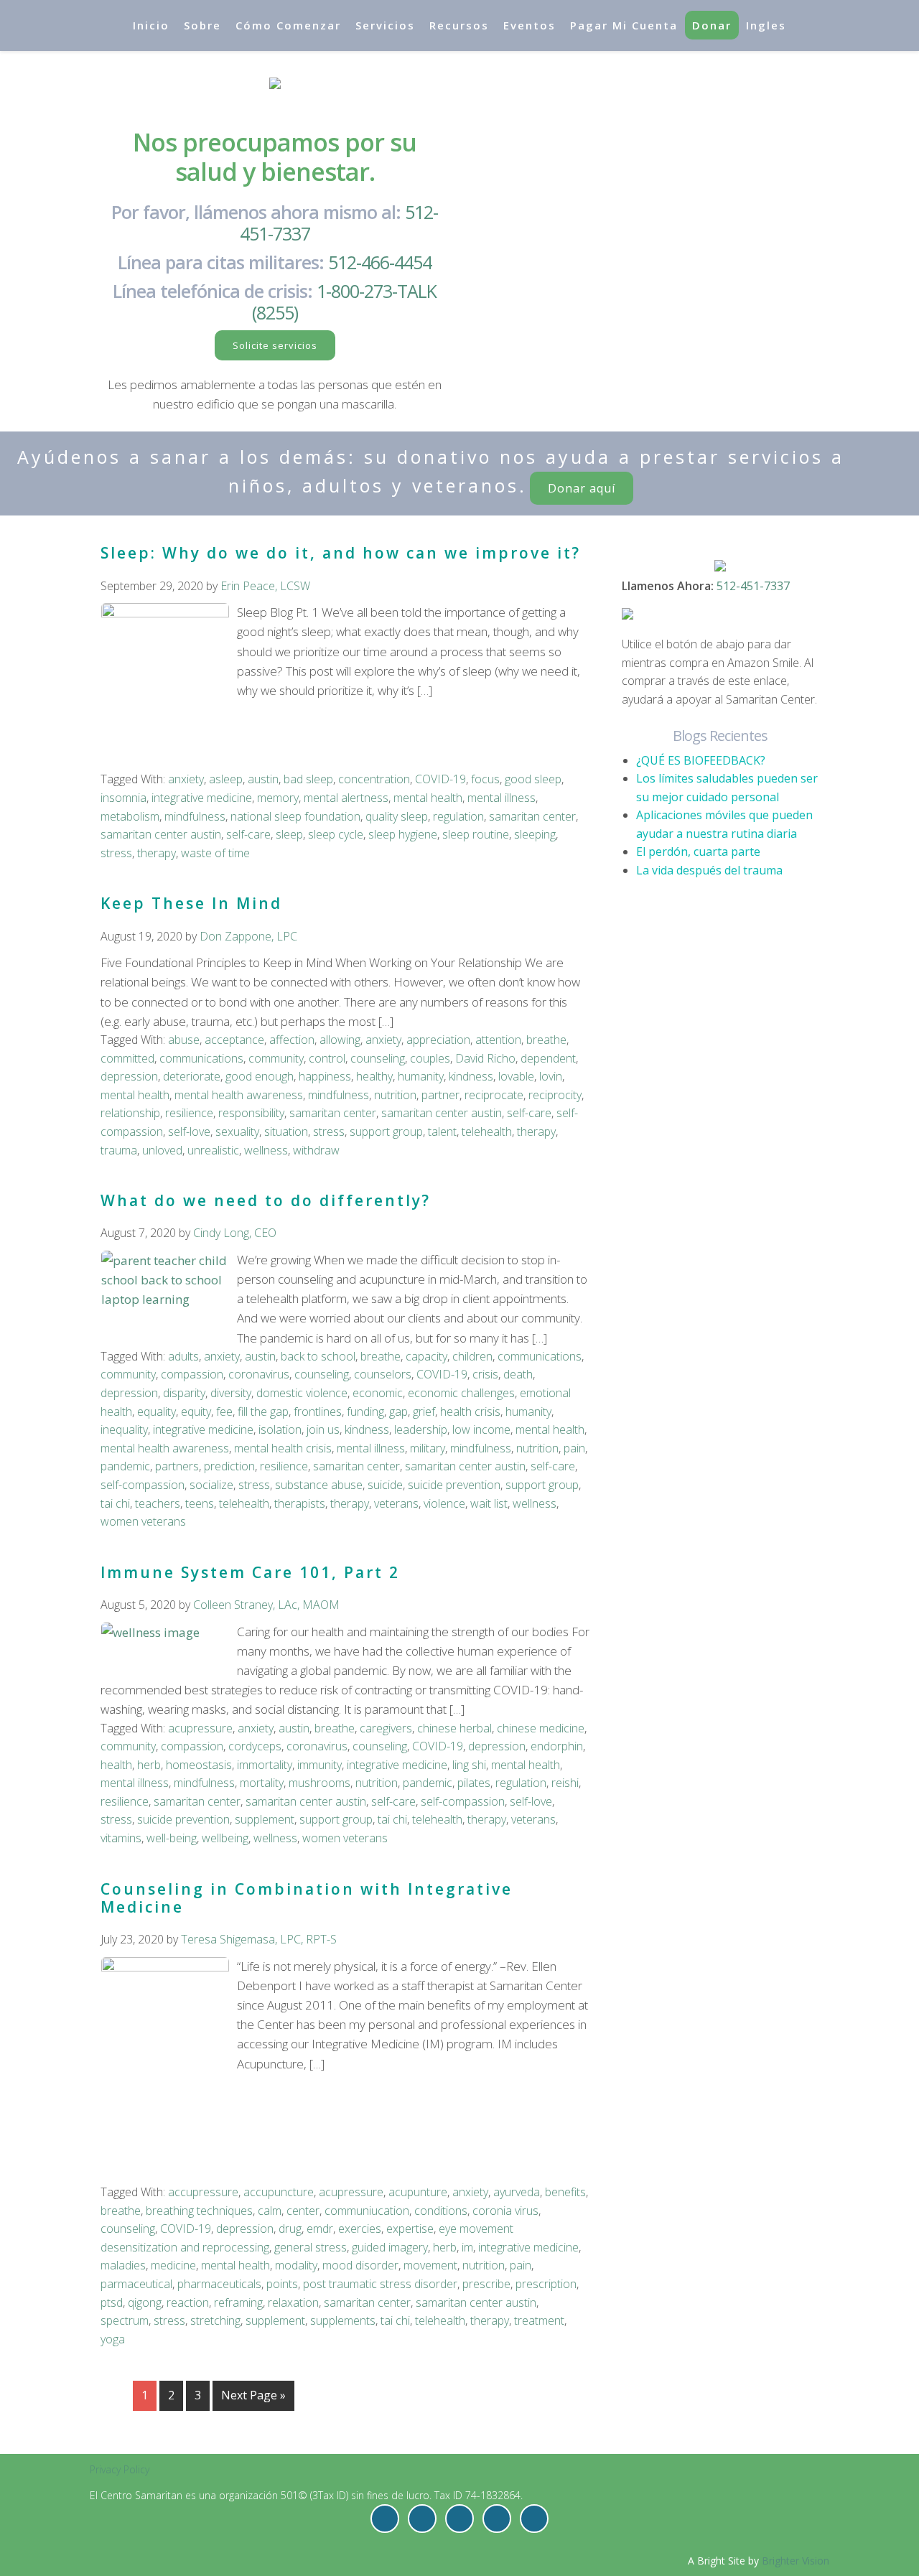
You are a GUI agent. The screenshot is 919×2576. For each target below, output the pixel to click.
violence (444, 1503)
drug (290, 2229)
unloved (162, 1150)
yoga (113, 2339)
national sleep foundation (295, 816)
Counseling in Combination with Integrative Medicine (307, 1898)
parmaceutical (136, 2284)
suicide (385, 1485)
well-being (172, 1838)
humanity (421, 1076)
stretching (215, 2320)
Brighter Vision (796, 2561)
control (327, 1058)
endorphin (557, 1746)
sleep (289, 834)
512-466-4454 (380, 262)
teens (200, 1503)
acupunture (418, 2192)
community (276, 1058)
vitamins (121, 1838)
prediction (229, 1466)
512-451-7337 (753, 586)
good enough (260, 1076)
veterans (396, 1503)
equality (157, 1411)
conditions (441, 2211)
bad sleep (308, 779)
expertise (410, 2229)
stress (116, 853)
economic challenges (461, 1393)
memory (278, 798)
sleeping (535, 834)
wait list (489, 1503)
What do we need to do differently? (266, 1200)
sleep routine (476, 834)
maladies (123, 2265)
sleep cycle (336, 834)
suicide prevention (454, 1485)
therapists (300, 1503)
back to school (318, 1356)
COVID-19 (440, 779)
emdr (320, 2229)
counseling (378, 1058)
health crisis (470, 1411)
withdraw (316, 1150)
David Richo (485, 1058)
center (303, 2211)
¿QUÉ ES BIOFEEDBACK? (701, 760)
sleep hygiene (403, 834)
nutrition (395, 1095)
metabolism (130, 816)
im (467, 2247)
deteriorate (192, 1076)
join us (323, 1429)
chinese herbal (454, 1728)
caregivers (386, 1728)
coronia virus (505, 2211)
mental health (428, 798)
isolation (280, 1429)
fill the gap (263, 1411)
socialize (211, 1485)
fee (224, 1411)
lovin (551, 1076)
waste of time (215, 853)
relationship (130, 1113)
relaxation (293, 2302)
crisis (485, 1374)
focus (485, 779)
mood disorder (360, 2265)
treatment (539, 2320)
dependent (548, 1058)
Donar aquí (582, 488)
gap (398, 1411)
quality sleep (397, 816)
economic (378, 1393)
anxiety (186, 779)
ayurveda (517, 2192)
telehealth (487, 1131)
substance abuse (319, 1485)
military (428, 1448)
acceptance (234, 1040)
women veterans (143, 1521)
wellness (266, 1150)
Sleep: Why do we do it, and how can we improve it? (341, 553)
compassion (192, 1374)
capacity (426, 1356)
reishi (565, 1783)
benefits (565, 2192)
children (472, 1356)
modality (296, 2265)
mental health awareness (239, 1095)
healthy (374, 1076)
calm (270, 2211)
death (518, 1374)
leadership (421, 1429)
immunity (319, 1765)
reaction (188, 2302)
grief (424, 1411)
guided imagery (390, 2247)
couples (430, 1058)
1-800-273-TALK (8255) (345, 302)
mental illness (502, 798)
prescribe (486, 2284)
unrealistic (213, 1150)
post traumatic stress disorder (380, 2284)
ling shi (469, 1765)
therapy (157, 853)
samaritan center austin (161, 834)
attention (498, 1040)
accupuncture (279, 2192)
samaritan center (532, 816)
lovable (516, 1076)
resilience (189, 1113)
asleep (226, 779)
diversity (231, 1393)
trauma (119, 1150)
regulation (458, 816)
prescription (546, 2284)
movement (430, 2265)
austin (263, 779)
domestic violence (302, 1393)
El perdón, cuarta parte (698, 851)
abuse (184, 1040)
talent (442, 1131)
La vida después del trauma (709, 870)
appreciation (438, 1040)
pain (574, 1448)
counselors (383, 1374)
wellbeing (225, 1838)
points (282, 2284)
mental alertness (346, 798)
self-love (189, 1131)
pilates (474, 1783)
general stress (311, 2247)
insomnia (123, 798)
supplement (265, 1819)
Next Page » (253, 2395)
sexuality (237, 1131)
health (116, 1765)
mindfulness (195, 816)
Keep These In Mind (191, 903)
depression (129, 1076)
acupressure (200, 1728)
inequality (124, 1429)
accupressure (203, 2192)
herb (149, 1765)
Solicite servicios (275, 345)
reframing (238, 2302)
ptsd (112, 2302)
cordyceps (255, 1746)
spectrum (125, 2320)
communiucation (367, 2211)
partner (440, 1095)
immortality (265, 1765)
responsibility (251, 1113)
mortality (262, 1783)
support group (386, 1131)
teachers (158, 1503)
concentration (374, 779)
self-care (248, 834)
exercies (360, 2229)
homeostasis (199, 1765)
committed (127, 1058)
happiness (325, 1076)
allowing (340, 1040)
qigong (145, 2302)
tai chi (115, 1503)
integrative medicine (202, 798)
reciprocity (555, 1095)
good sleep (533, 779)
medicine (173, 2265)
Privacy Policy (120, 2469)
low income (481, 1429)
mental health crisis (283, 1448)
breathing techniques (199, 2211)
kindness (471, 1076)
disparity (184, 1393)
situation (286, 1131)
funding (365, 1411)
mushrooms (319, 1783)
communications (201, 1058)
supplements (343, 2320)
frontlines (318, 1411)
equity (196, 1411)
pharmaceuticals (219, 2284)
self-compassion (143, 1485)
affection (292, 1040)
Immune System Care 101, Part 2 (250, 1572)
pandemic (125, 1466)
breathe (546, 1040)
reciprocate (494, 1095)
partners (177, 1466)
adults (183, 1356)
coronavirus (259, 1374)
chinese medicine (541, 1728)
